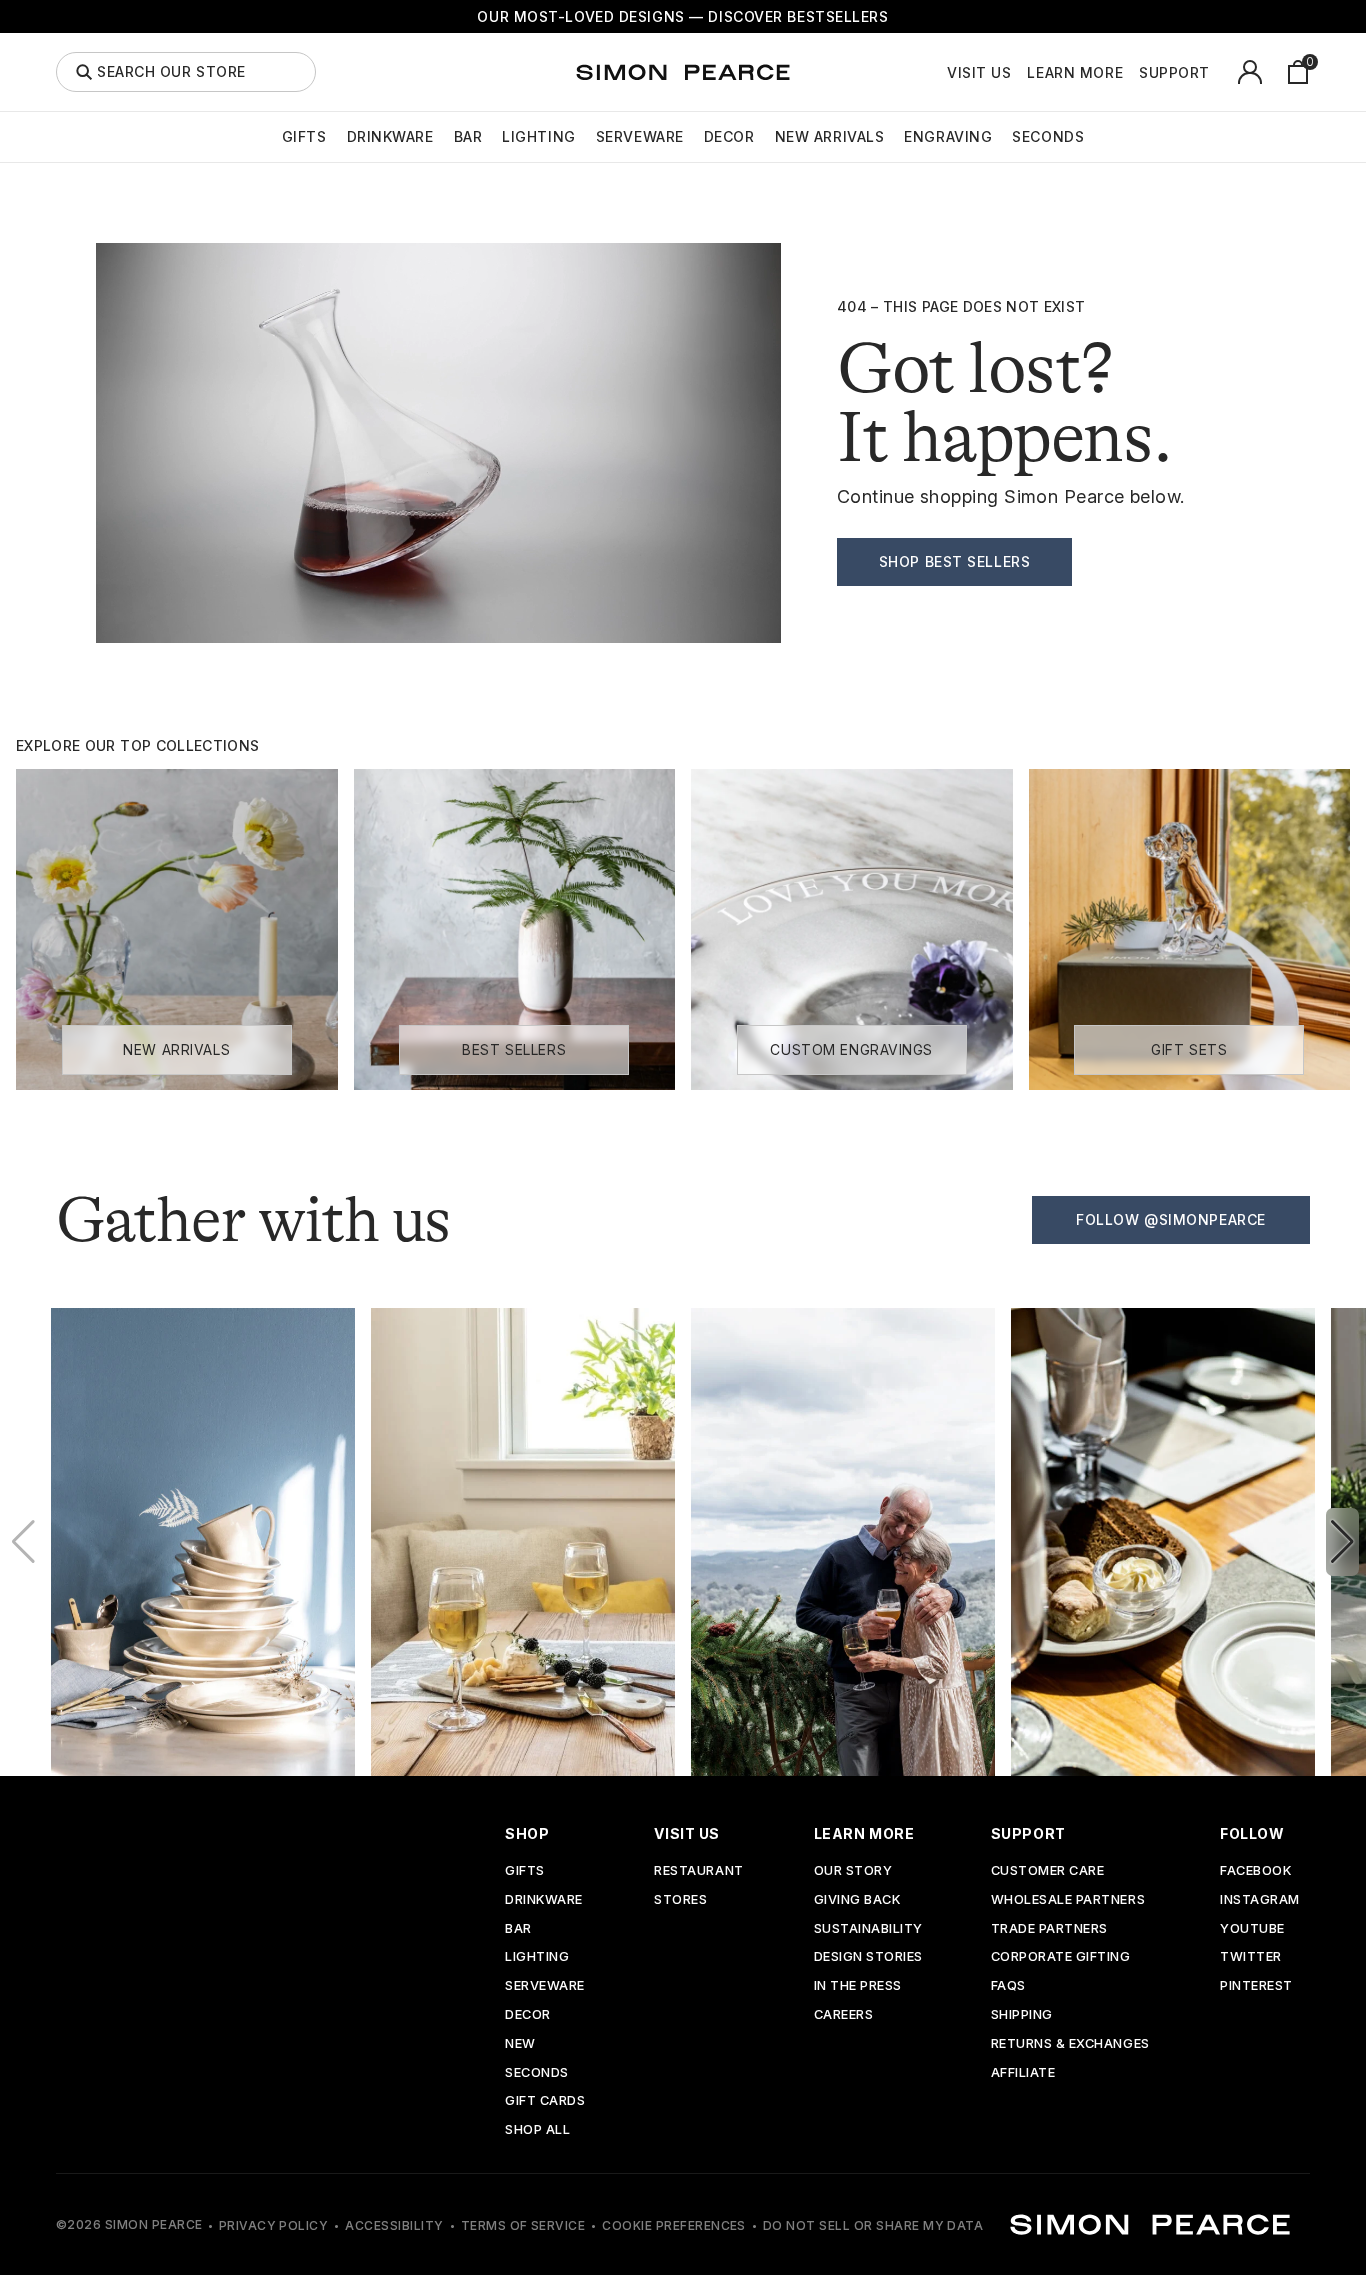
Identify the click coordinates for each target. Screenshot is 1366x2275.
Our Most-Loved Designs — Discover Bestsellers (682, 16)
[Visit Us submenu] (1022, 72)
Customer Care (1048, 1871)
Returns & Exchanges (1070, 2044)
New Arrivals (830, 136)
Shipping (1022, 2015)
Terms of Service (523, 2225)
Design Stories (868, 1957)
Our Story (853, 1871)
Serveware (640, 136)
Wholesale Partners (1068, 1900)
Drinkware (390, 136)
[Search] (84, 72)
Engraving (948, 136)
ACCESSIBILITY (394, 2225)
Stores (680, 1900)
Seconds (1048, 136)
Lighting (538, 136)
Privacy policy (274, 2225)
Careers (844, 2015)
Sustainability (868, 1929)
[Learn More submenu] (1134, 72)
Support (1174, 73)
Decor (729, 136)
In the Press (858, 1986)
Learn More (1075, 73)
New (520, 2044)
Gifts (304, 136)
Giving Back (857, 1900)
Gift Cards (545, 2101)
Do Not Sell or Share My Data (873, 2225)
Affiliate (1023, 2073)
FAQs (1008, 1986)
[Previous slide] (23, 1542)
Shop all (537, 2130)
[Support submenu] (1221, 72)
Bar (468, 136)
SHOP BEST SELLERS (955, 561)
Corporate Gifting (1061, 1957)
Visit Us (979, 73)
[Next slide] (1342, 1542)
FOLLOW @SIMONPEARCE (1171, 1219)
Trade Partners (1049, 1929)
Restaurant (698, 1871)
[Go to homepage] (683, 72)
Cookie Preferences (674, 2225)
